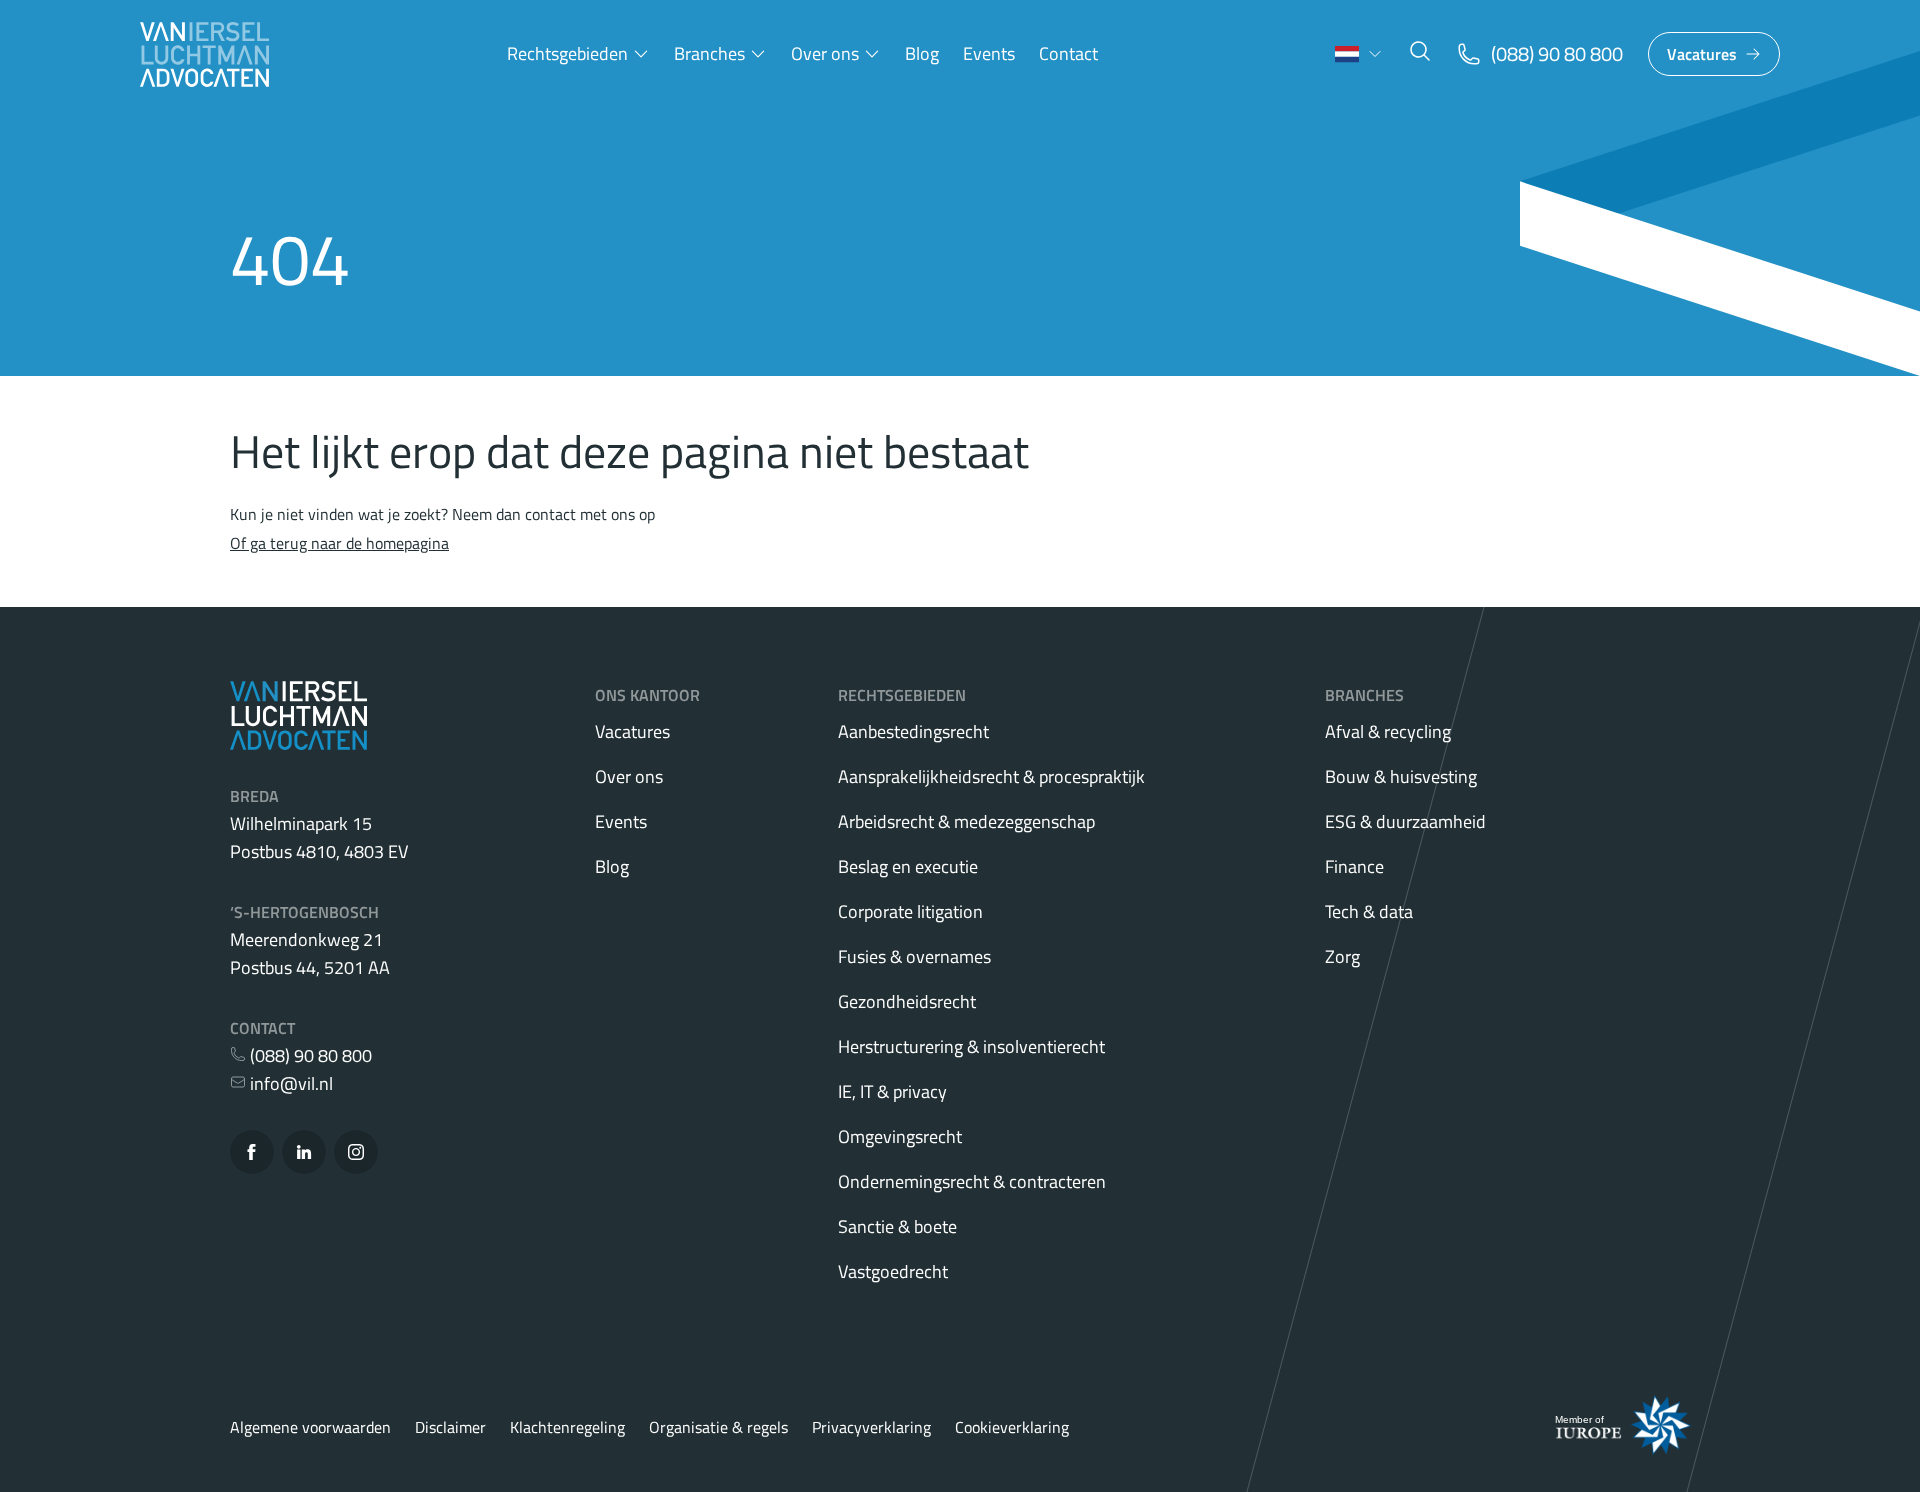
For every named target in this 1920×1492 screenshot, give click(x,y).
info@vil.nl (289, 1083)
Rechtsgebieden (567, 53)
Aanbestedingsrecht (913, 731)
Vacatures (1702, 54)
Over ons (825, 53)
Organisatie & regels (718, 1427)
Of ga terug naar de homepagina (339, 543)
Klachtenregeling (567, 1427)
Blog (922, 53)
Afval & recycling (1388, 731)
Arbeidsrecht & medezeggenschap (966, 821)
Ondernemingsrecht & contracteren (972, 1181)
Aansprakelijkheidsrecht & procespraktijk (991, 776)
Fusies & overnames (914, 956)
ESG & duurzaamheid (1405, 821)
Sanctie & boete (897, 1226)
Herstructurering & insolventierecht (971, 1046)
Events (989, 53)
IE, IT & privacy (892, 1091)
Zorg (1342, 956)
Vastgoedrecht (893, 1271)
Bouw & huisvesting (1401, 776)
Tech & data (1369, 911)
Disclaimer (450, 1427)
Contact (1068, 53)
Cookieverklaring (1012, 1427)
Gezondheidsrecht (907, 1001)
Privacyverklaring (871, 1427)
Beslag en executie (908, 866)
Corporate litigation (910, 911)
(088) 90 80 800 (309, 1055)
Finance (1354, 866)
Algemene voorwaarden (310, 1427)
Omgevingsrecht (900, 1136)
